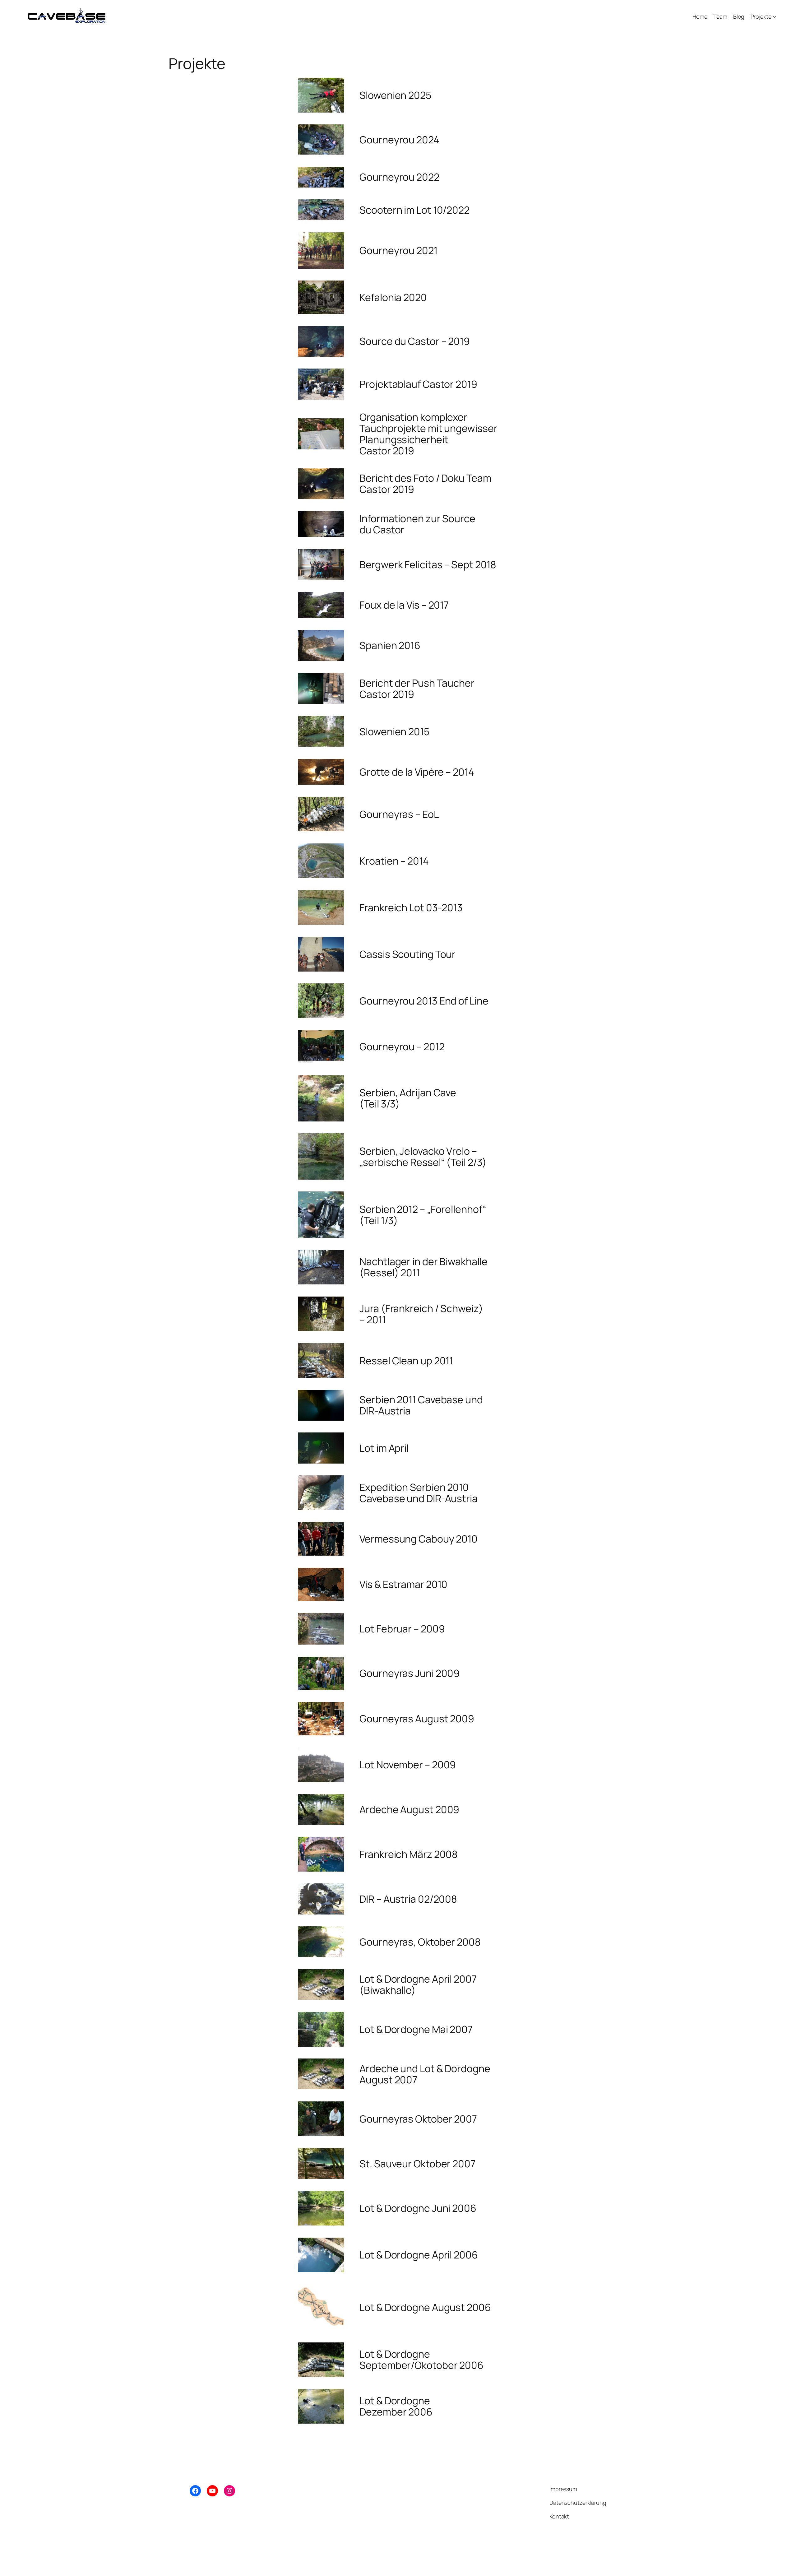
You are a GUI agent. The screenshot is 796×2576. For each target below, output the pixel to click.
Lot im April (384, 1448)
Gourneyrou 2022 (399, 177)
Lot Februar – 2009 (402, 1629)
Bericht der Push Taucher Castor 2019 (417, 689)
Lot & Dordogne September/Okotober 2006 (421, 2360)
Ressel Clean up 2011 (406, 1361)
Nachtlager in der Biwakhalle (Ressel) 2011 (423, 1267)
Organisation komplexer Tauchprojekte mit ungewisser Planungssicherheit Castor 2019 (428, 434)
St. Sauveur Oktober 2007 (417, 2164)
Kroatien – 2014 (394, 861)
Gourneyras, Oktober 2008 (420, 1942)
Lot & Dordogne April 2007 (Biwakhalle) (418, 1984)
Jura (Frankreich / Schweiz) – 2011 (421, 1314)
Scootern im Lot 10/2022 (414, 210)
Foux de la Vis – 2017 (404, 605)
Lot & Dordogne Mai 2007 (416, 2029)
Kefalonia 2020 (393, 297)
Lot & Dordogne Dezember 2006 (396, 2406)
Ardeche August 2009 (409, 1809)
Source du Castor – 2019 (415, 341)
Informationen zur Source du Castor (417, 524)
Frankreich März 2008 (409, 1854)
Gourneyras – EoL (399, 814)
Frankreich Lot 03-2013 (411, 907)
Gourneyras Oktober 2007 (418, 2119)
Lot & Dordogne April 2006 (419, 2255)
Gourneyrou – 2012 (402, 1047)
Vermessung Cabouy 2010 (419, 1539)
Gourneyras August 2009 (417, 1719)
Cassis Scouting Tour (407, 954)
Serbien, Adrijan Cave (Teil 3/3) (408, 1098)
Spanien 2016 (390, 645)
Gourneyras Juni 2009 (410, 1673)
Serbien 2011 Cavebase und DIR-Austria (421, 1405)
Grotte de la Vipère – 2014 (417, 772)
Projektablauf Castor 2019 (418, 384)
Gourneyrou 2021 (398, 250)
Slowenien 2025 (395, 95)
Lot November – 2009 (408, 1765)
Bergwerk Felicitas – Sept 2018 (428, 564)
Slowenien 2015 (394, 731)
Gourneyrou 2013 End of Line (424, 1001)
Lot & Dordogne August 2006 (425, 2307)
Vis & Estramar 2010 (403, 1584)
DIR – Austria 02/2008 (408, 1899)
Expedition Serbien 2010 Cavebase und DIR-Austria (419, 1493)
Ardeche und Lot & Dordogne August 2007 (425, 2074)
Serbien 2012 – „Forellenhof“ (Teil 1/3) (423, 1215)
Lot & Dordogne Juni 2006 (418, 2208)
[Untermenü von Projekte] (774, 17)
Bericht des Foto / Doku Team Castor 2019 (425, 484)
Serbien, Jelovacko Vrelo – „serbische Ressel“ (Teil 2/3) (423, 1157)
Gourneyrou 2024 (399, 140)
